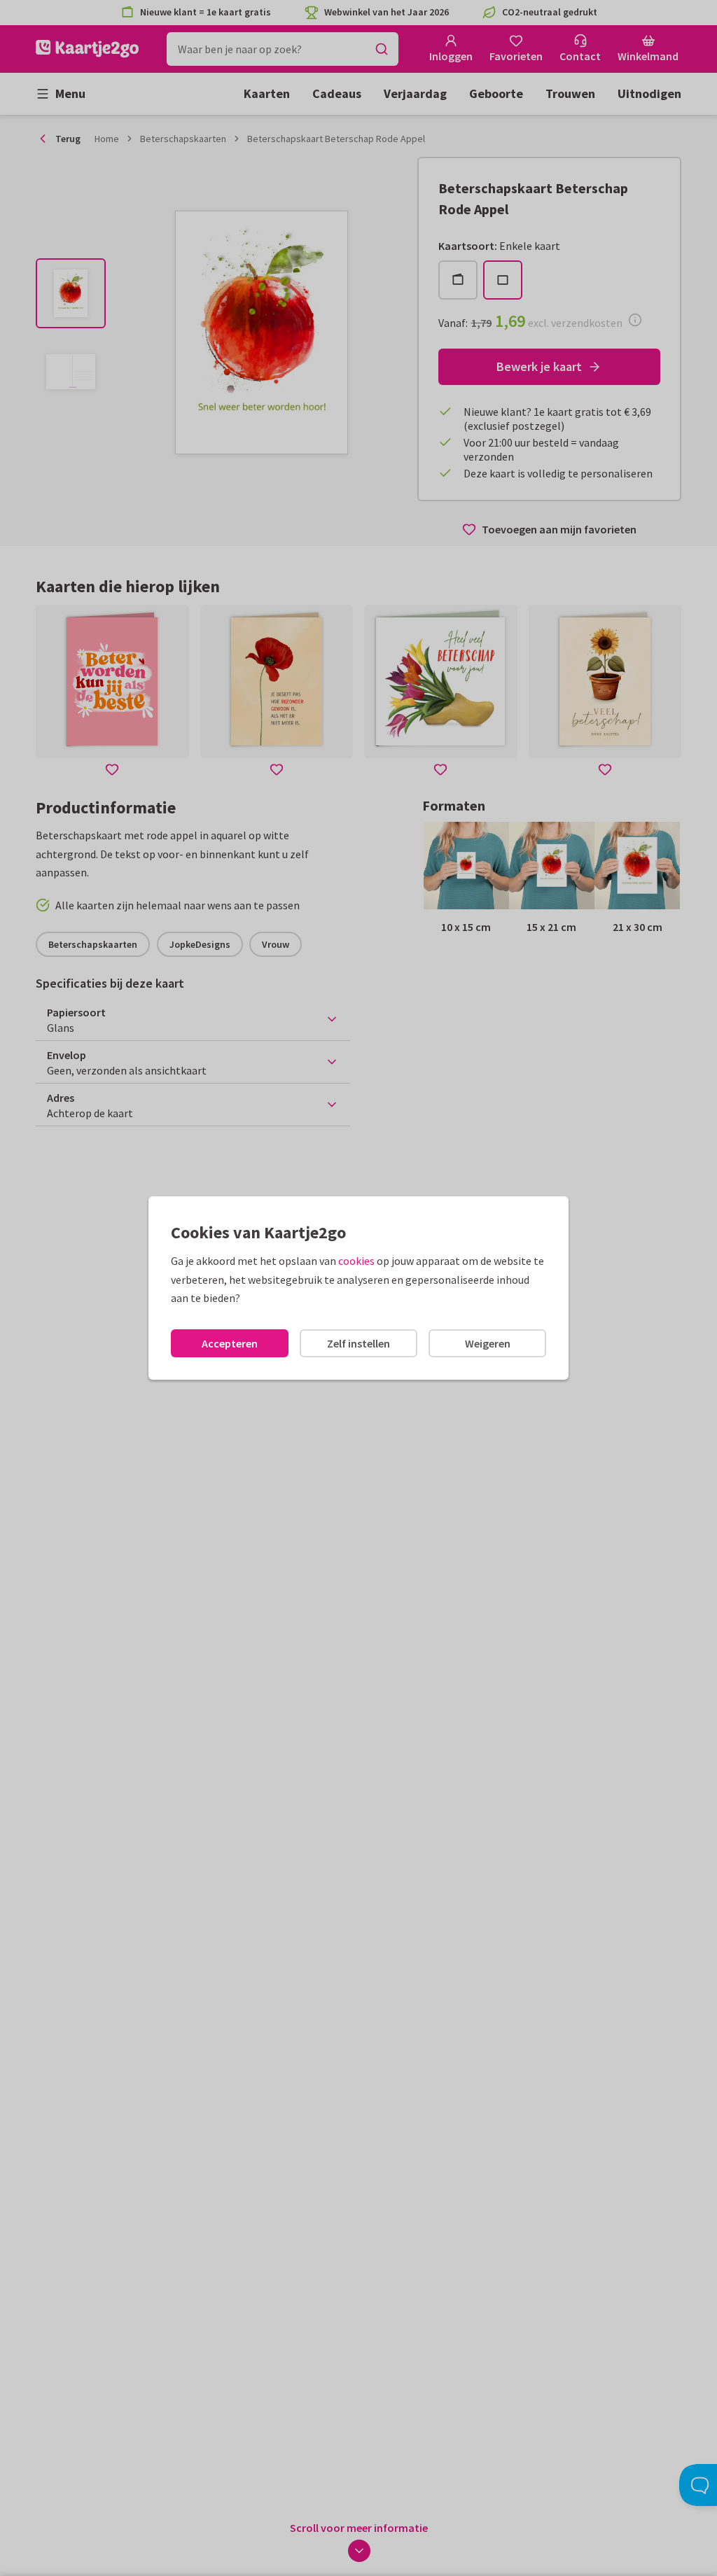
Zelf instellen (358, 1343)
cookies (356, 1261)
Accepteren (230, 1343)
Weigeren (488, 1343)
